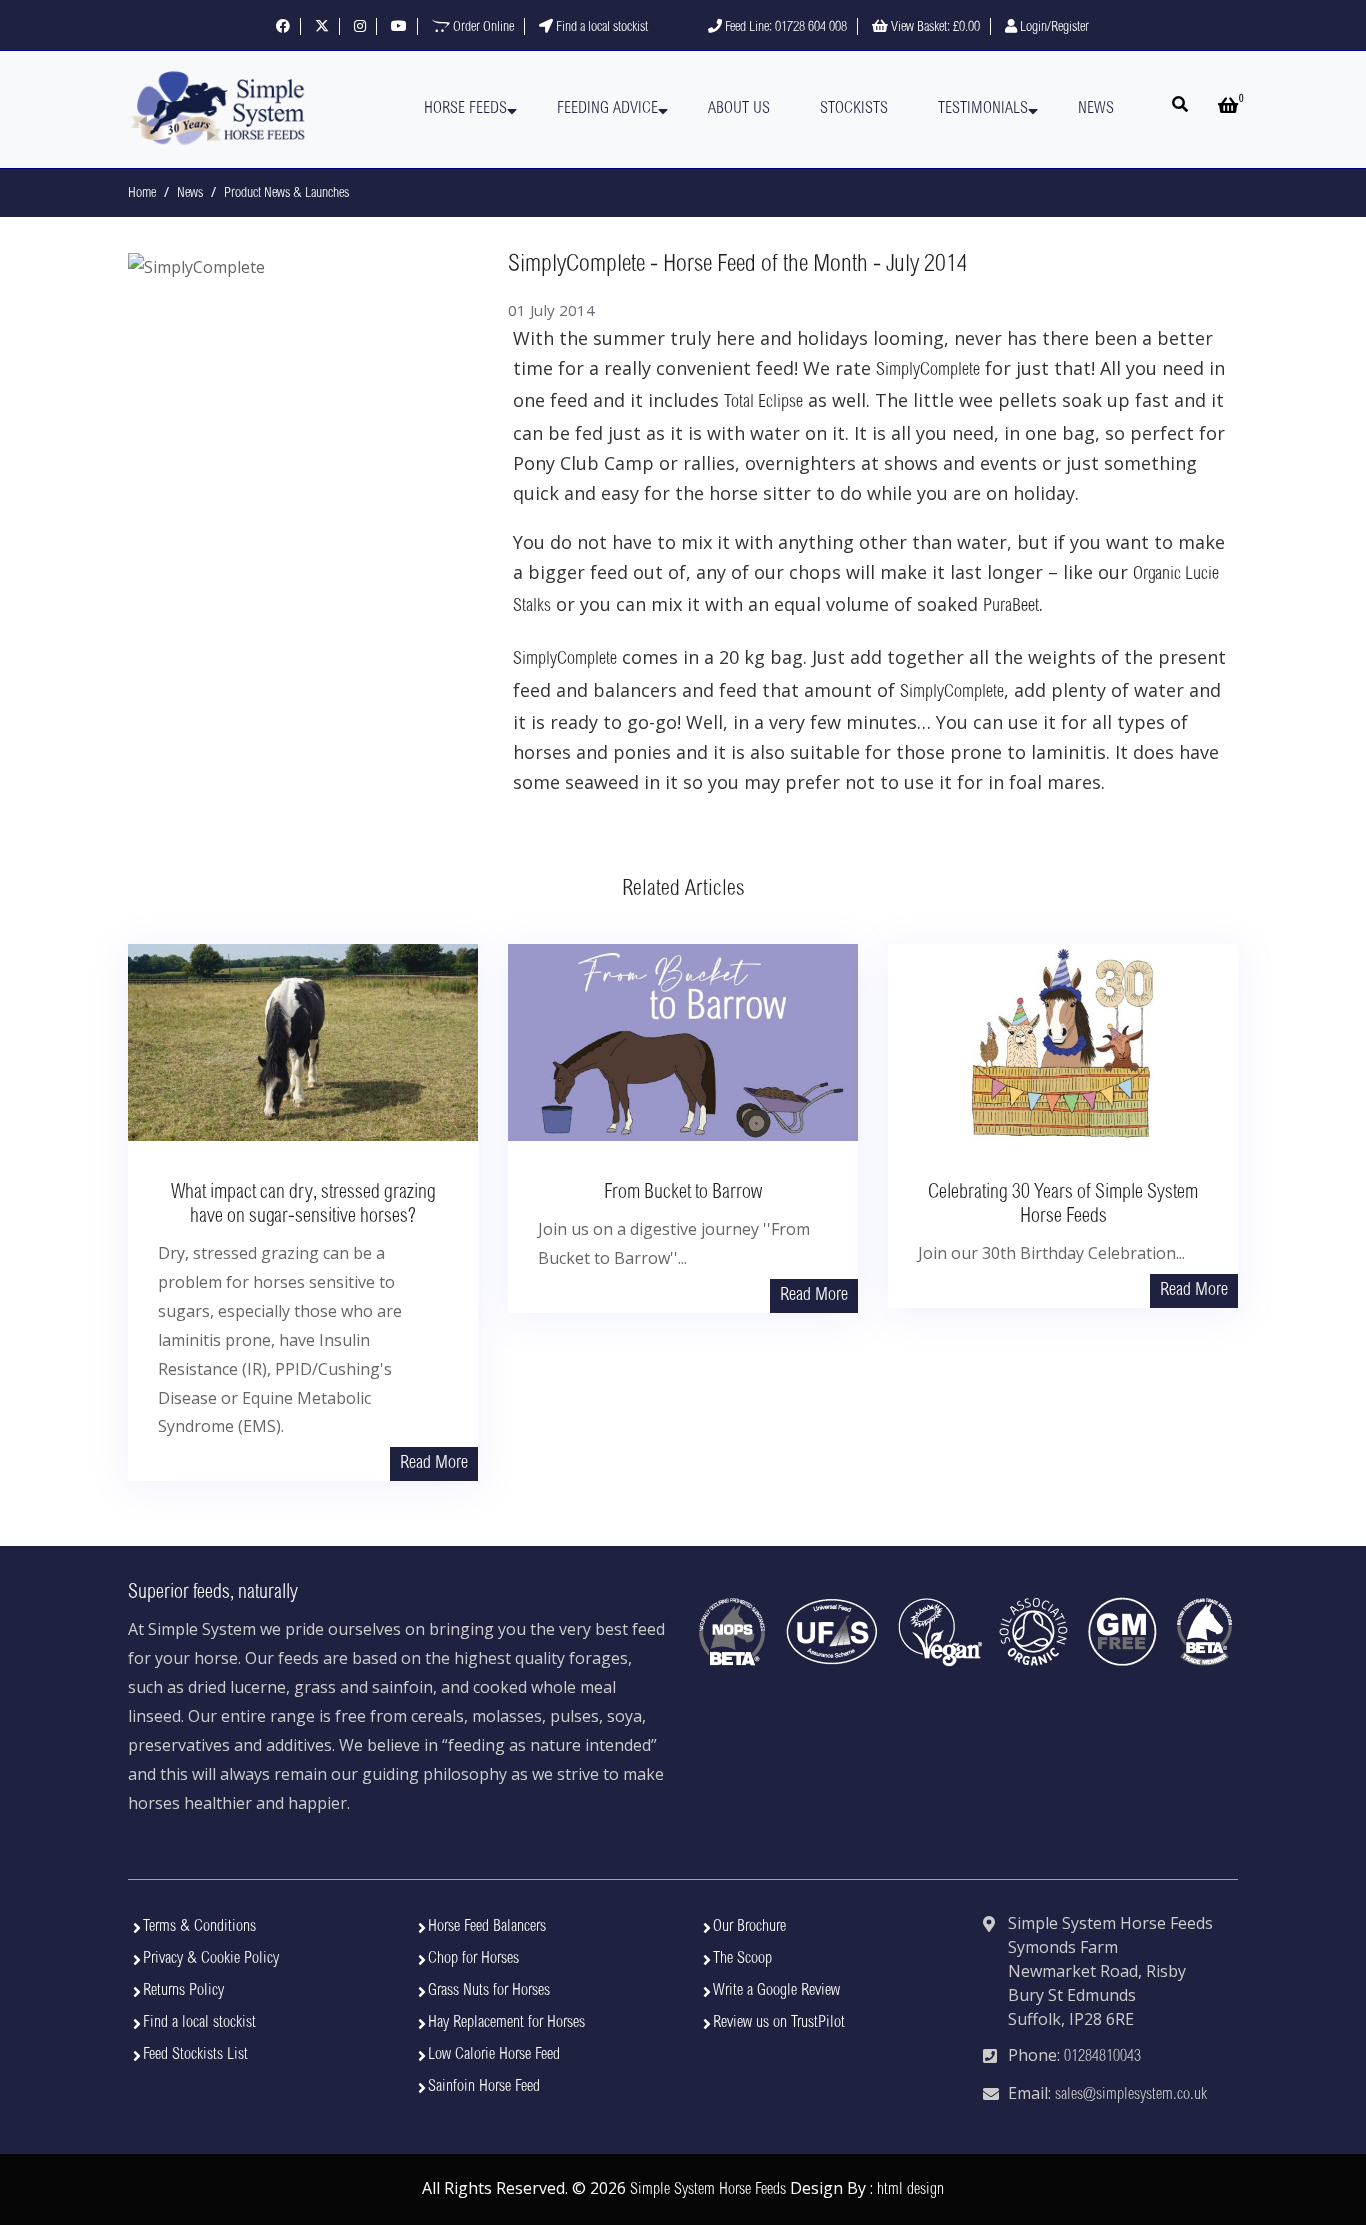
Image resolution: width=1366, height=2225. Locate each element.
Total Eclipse (763, 403)
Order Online (482, 28)
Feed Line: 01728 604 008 (784, 28)
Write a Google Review (776, 1991)
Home (142, 194)
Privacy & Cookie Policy (211, 1959)
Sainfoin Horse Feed (484, 2087)
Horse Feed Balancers (487, 1927)
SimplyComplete (928, 371)
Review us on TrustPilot (779, 2023)
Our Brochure (749, 1927)
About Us (739, 109)
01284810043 (1102, 2057)
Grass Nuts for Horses (489, 1991)
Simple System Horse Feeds (708, 2190)
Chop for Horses (473, 1959)
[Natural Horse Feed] (218, 109)
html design (910, 2190)
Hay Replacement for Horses (506, 2023)
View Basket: (934, 28)
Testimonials (983, 109)
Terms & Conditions (199, 1927)
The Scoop (742, 1959)
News (1096, 109)
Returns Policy (183, 1991)
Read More (434, 1464)
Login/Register (1053, 28)
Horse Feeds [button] (465, 109)
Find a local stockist (600, 28)
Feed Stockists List (195, 2055)
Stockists (854, 109)
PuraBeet (1011, 607)
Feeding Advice (607, 109)
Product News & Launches (286, 194)
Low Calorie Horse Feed (494, 2055)
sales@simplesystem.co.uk (1131, 2095)
